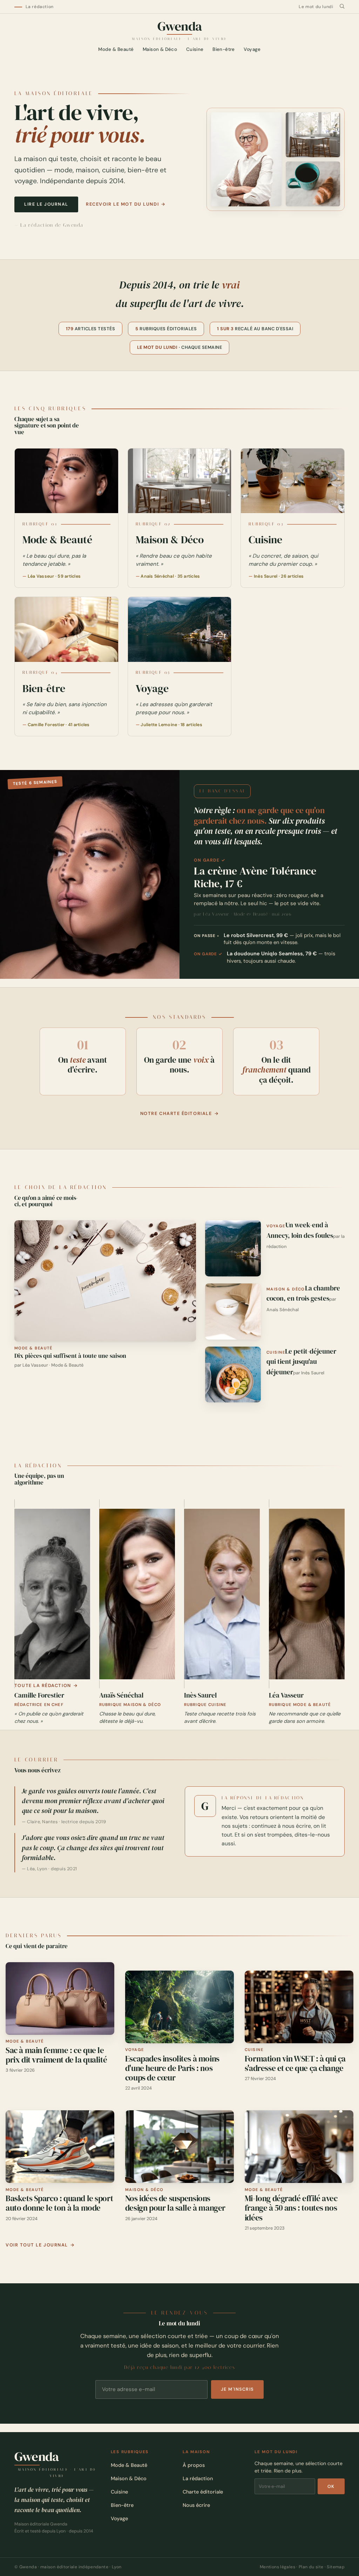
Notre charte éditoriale (176, 1114)
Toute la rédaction (43, 1686)
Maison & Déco (160, 50)
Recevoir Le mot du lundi (122, 204)
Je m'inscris (237, 2389)
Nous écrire (196, 2505)
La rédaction (40, 7)
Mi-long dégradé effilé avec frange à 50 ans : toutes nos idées (291, 2208)
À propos (194, 2465)
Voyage (252, 50)
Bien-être (224, 50)
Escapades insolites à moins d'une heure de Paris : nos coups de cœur (172, 2068)
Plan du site (311, 2567)
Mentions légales (277, 2567)
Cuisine (195, 50)
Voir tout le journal (37, 2245)
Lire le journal (46, 204)
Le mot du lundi (316, 7)
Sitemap (336, 2567)
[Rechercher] (342, 6)
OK (331, 2487)
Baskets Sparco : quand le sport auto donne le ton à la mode (59, 2203)
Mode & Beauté (116, 50)
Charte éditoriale (203, 2492)
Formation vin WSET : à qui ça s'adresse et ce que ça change (295, 2064)
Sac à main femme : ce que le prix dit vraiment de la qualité (56, 2055)
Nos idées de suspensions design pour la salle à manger (175, 2203)
